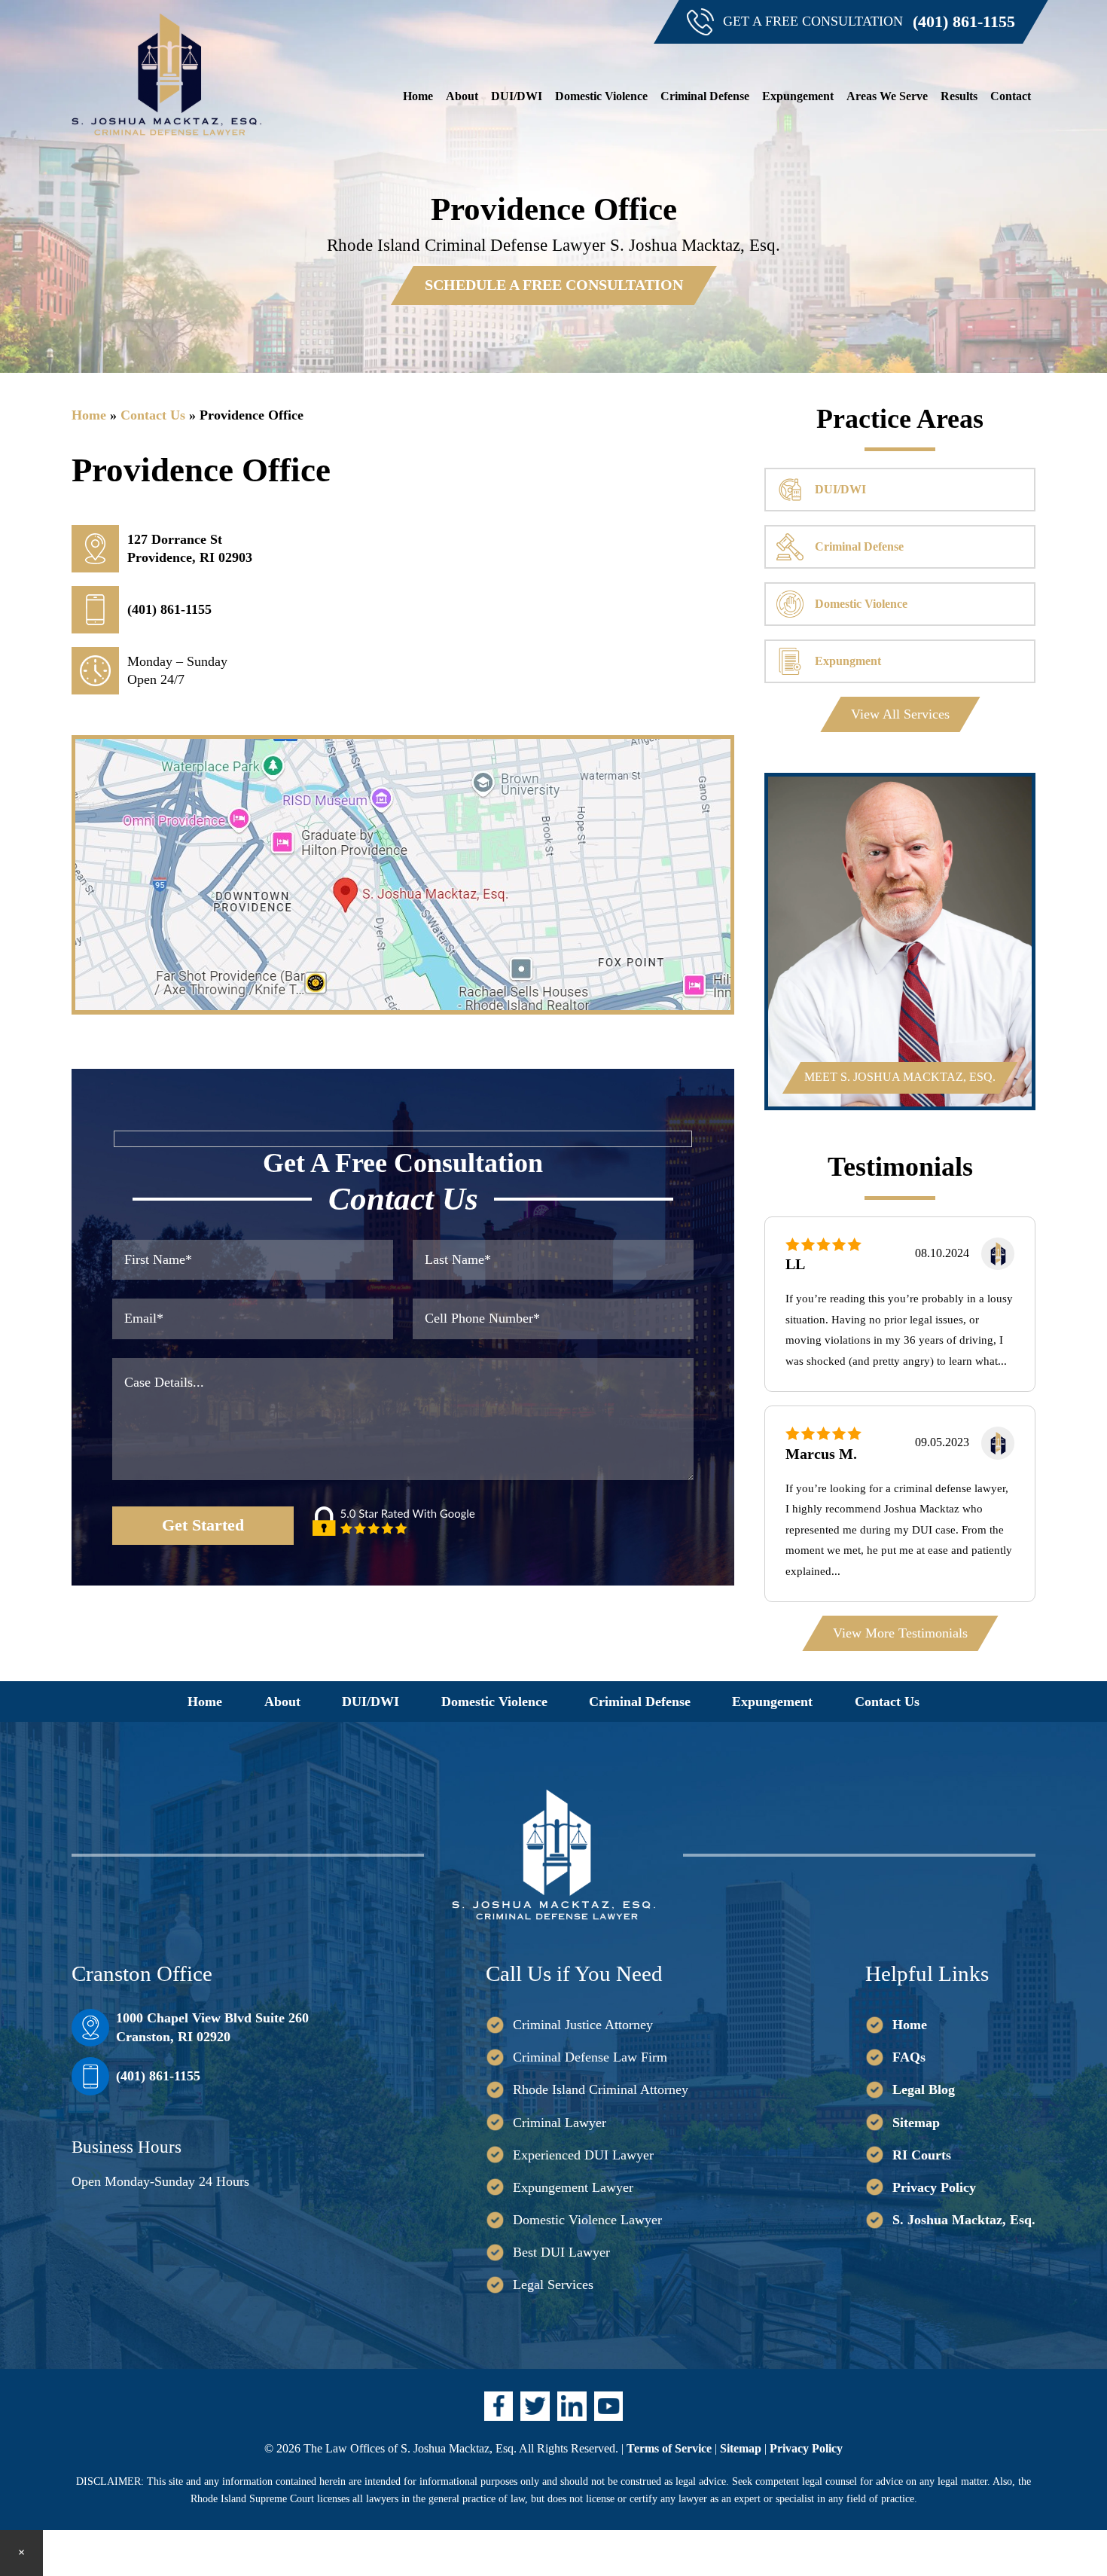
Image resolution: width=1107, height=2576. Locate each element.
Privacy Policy (934, 2187)
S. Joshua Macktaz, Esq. (964, 2220)
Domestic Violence (861, 604)
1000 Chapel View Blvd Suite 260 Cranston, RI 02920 (212, 2027)
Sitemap (916, 2123)
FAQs (909, 2057)
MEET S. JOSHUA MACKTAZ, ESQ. (900, 1077)
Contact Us (153, 415)
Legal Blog (924, 2089)
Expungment (848, 661)
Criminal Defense (859, 547)
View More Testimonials (900, 1633)
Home (89, 415)
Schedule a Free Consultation (554, 285)
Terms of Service (669, 2448)
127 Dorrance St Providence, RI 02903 (190, 548)
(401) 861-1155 (964, 22)
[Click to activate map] (403, 1006)
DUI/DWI (840, 490)
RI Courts (922, 2155)
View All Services (900, 714)
